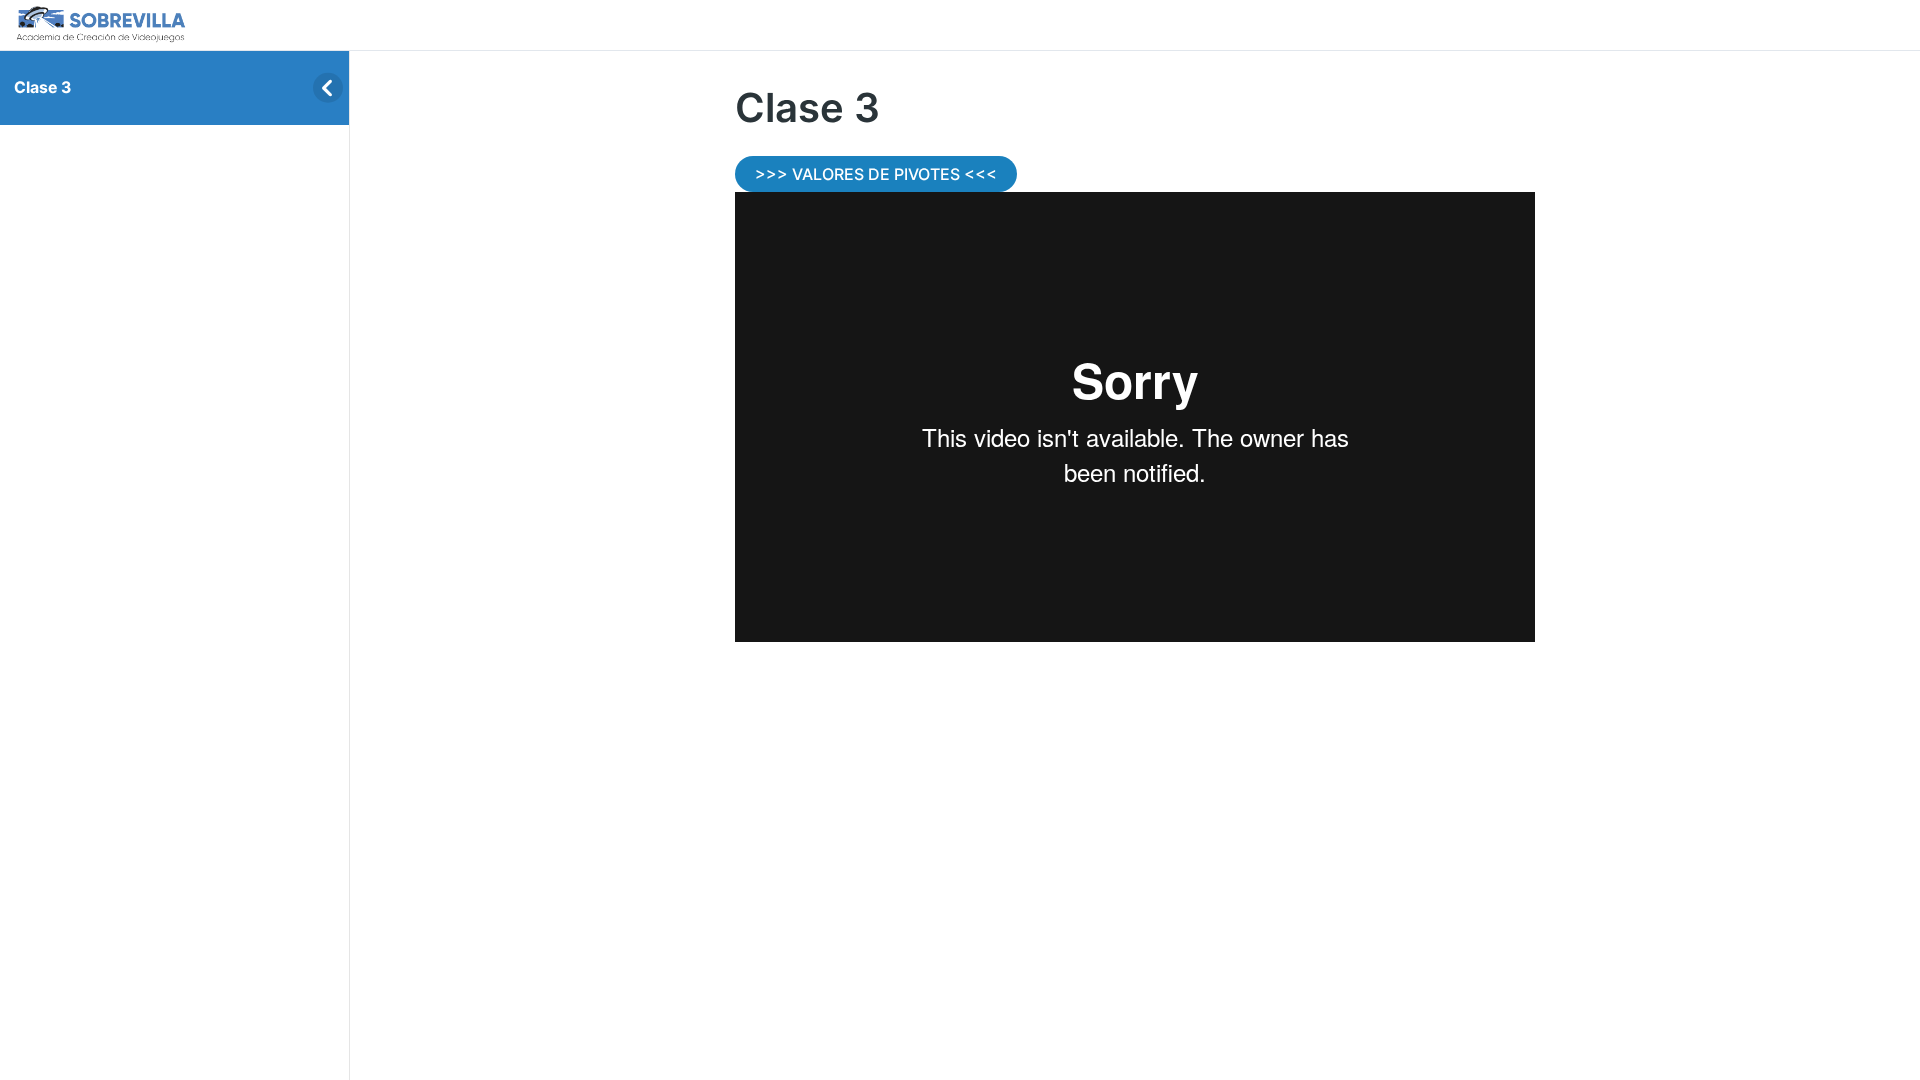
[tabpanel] (1135, 399)
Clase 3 (42, 87)
